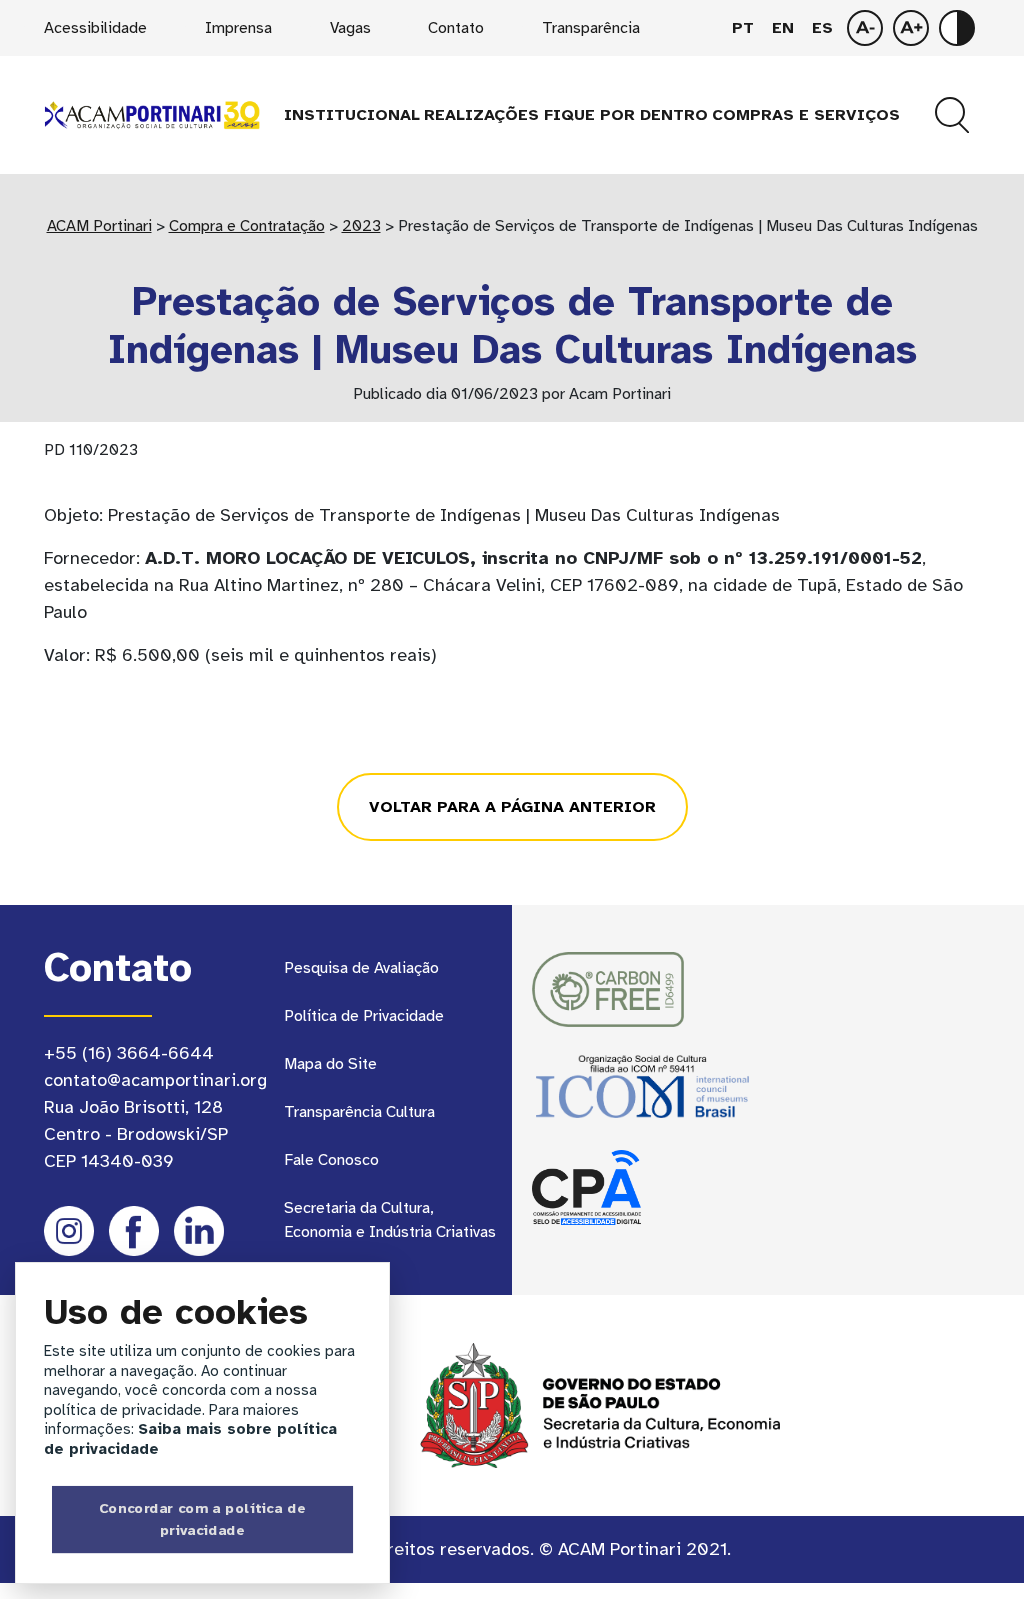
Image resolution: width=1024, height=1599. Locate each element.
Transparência (591, 28)
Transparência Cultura (359, 1112)
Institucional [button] (352, 115)
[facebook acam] (134, 1231)
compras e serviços (806, 115)
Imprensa (238, 28)
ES (822, 28)
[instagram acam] (69, 1231)
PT (743, 28)
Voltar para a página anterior (512, 807)
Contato (456, 28)
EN (783, 28)
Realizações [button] (481, 115)
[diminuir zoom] (911, 28)
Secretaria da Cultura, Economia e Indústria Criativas (390, 1220)
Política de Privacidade (364, 1016)
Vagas (350, 28)
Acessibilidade (95, 28)
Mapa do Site (330, 1064)
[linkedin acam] (199, 1231)
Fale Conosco (331, 1160)
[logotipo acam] (152, 114)
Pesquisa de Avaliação (361, 968)
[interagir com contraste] (957, 28)
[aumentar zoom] (865, 28)
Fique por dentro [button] (626, 115)
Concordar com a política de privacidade (202, 1519)
